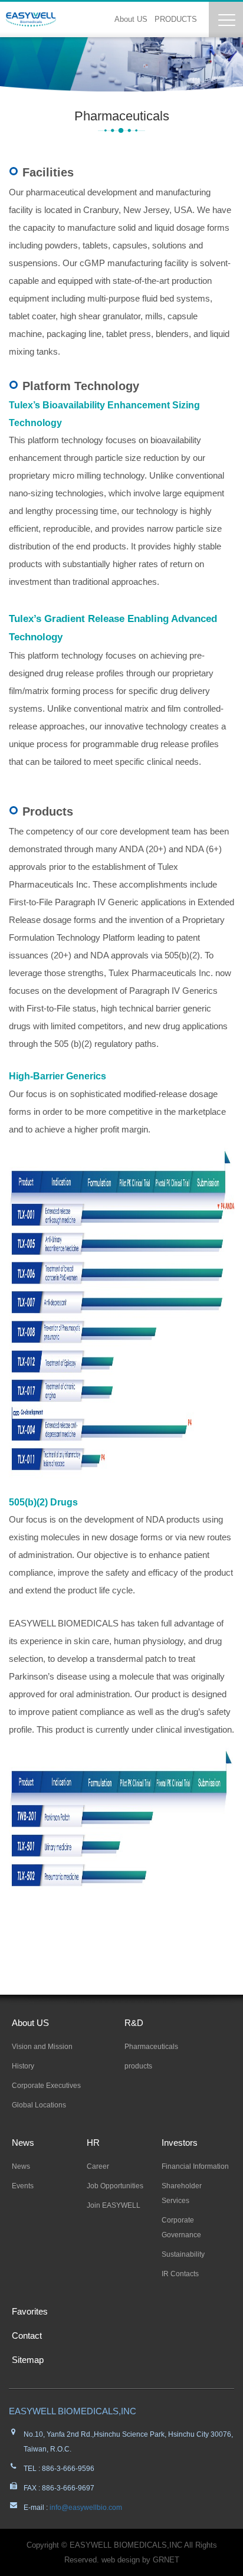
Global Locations (39, 2105)
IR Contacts (180, 2274)
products (138, 2066)
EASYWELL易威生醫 (31, 19)
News (23, 2143)
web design (121, 2560)
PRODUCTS (176, 19)
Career (98, 2166)
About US (131, 19)
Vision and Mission (42, 2047)
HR (93, 2143)
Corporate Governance (181, 2228)
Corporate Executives (46, 2086)
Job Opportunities (115, 2186)
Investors (180, 2143)
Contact (27, 2336)
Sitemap (28, 2360)
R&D (134, 2023)
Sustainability (183, 2254)
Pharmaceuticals (151, 2047)
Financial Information (195, 2166)
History (23, 2066)
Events (23, 2186)
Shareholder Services (182, 2193)
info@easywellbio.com (85, 2508)
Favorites (30, 2311)
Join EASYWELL (114, 2205)
